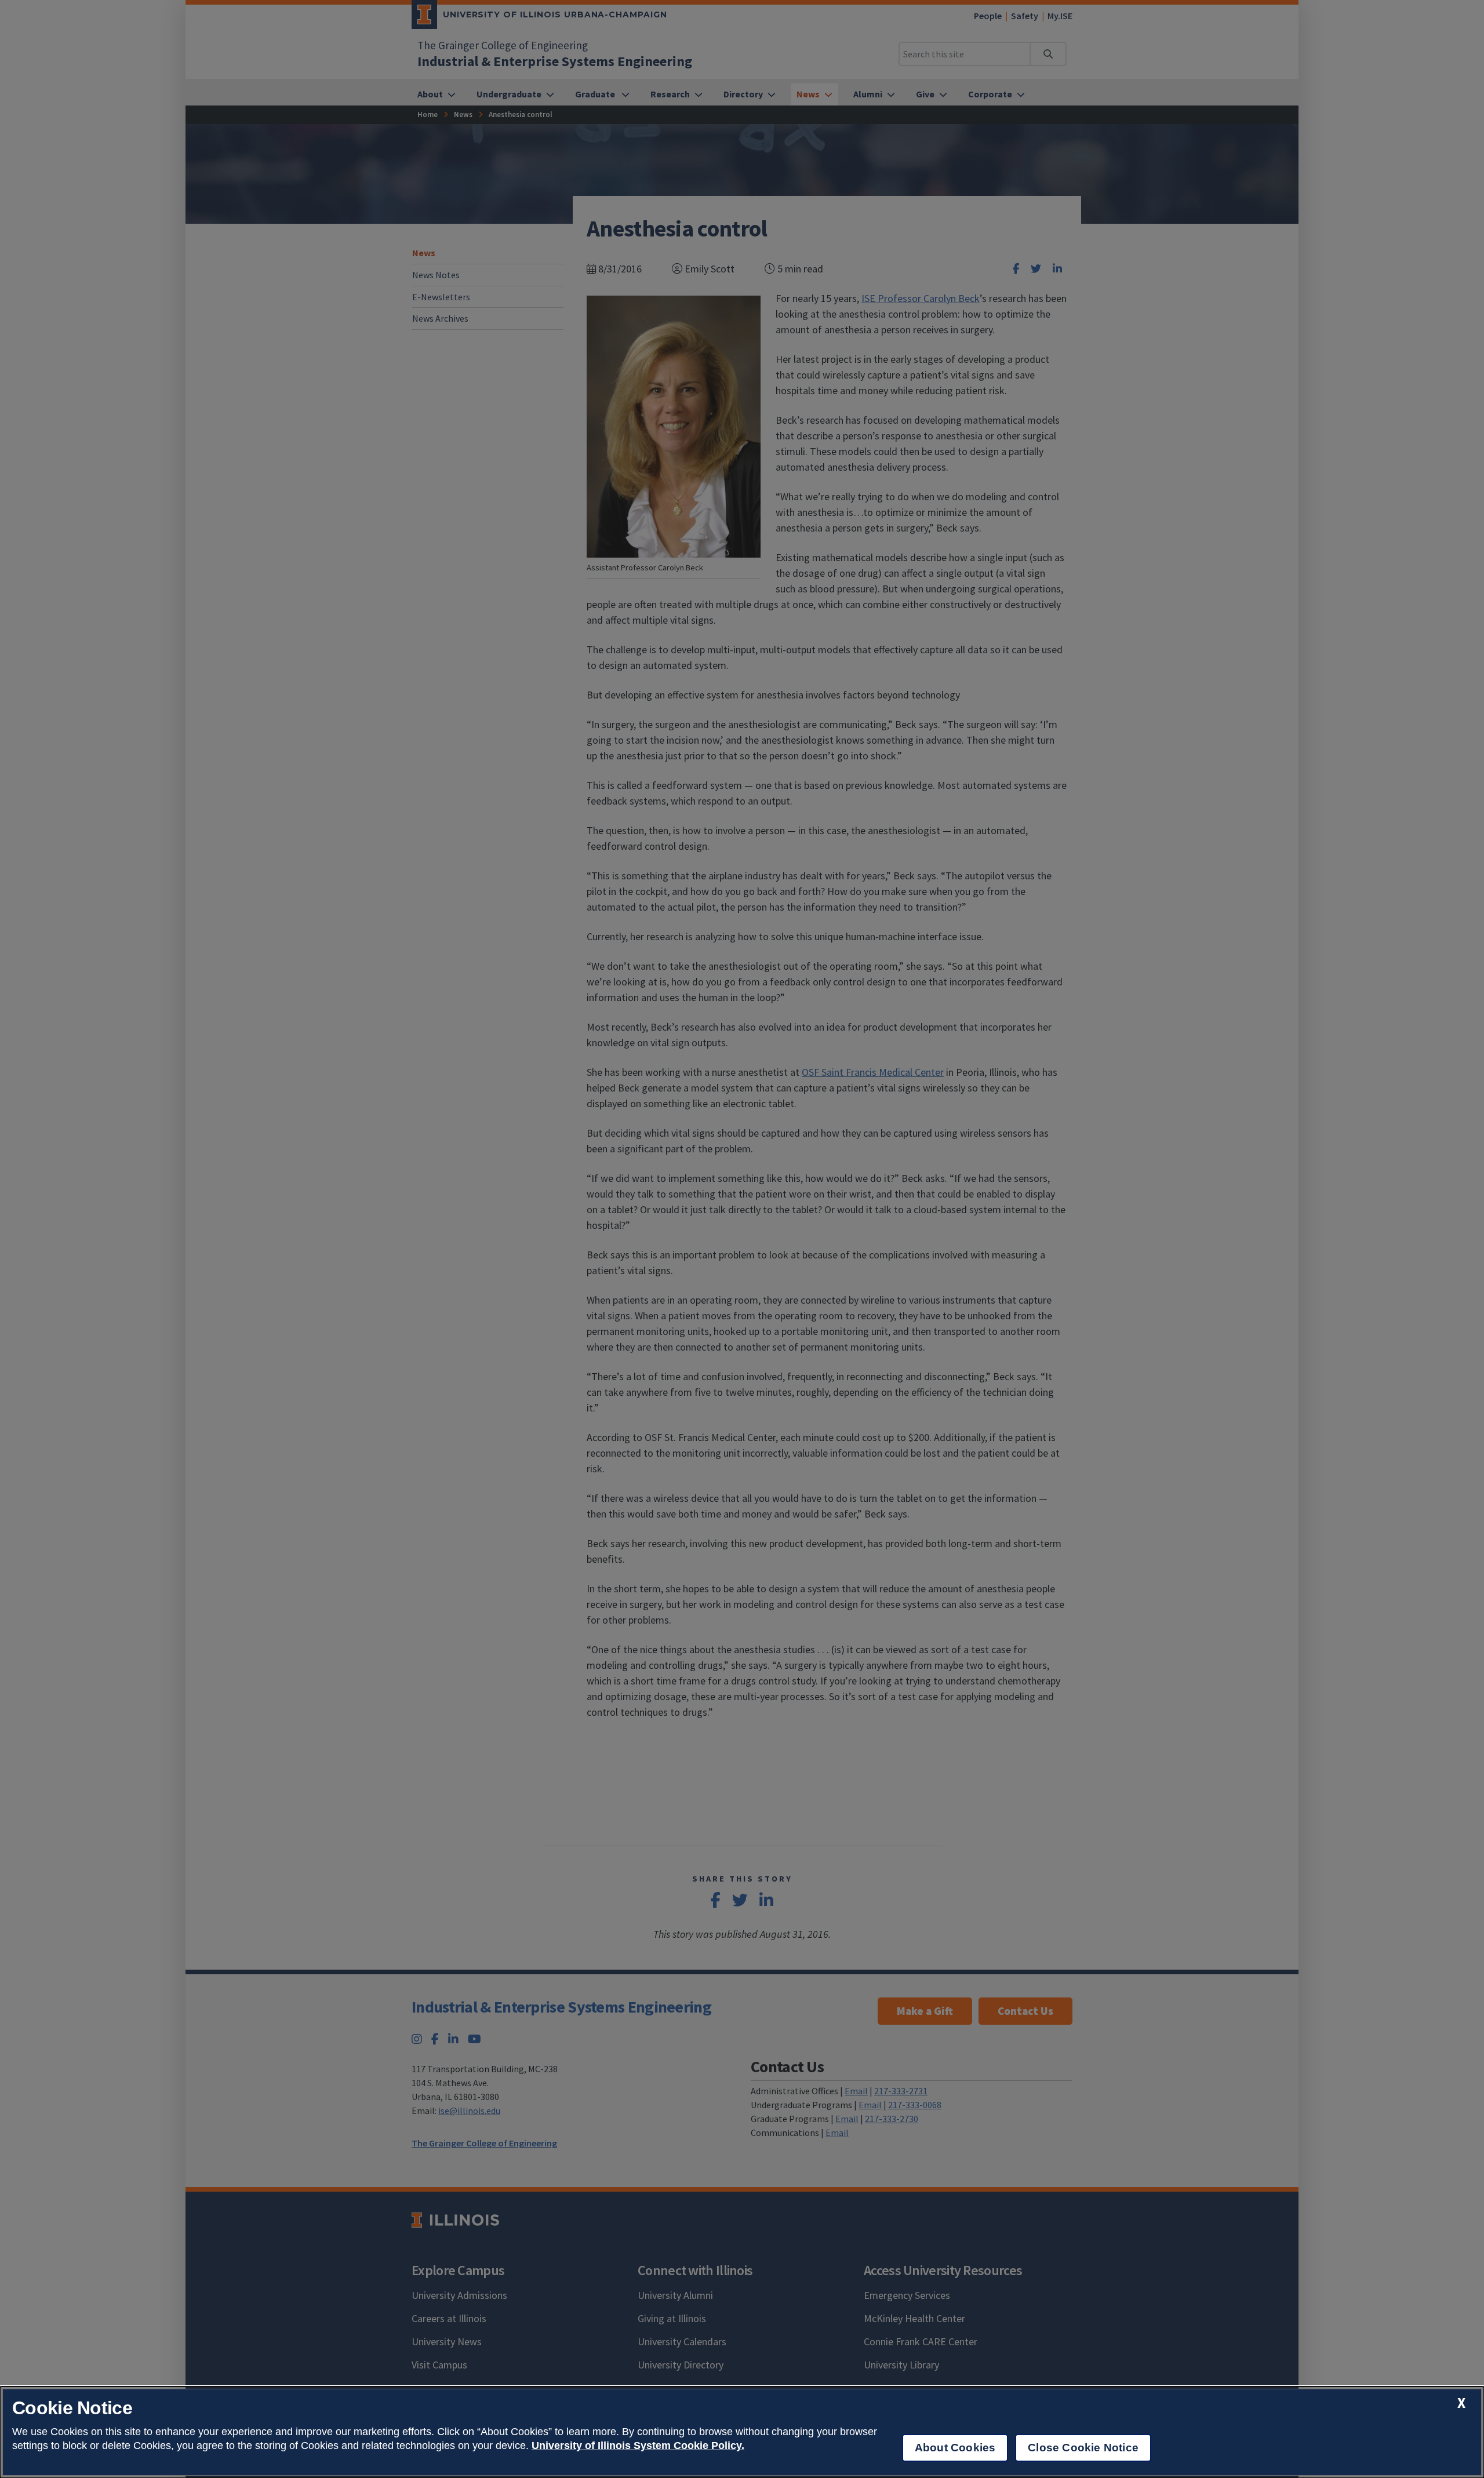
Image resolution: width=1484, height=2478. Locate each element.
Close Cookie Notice (1083, 2448)
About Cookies (955, 2448)
